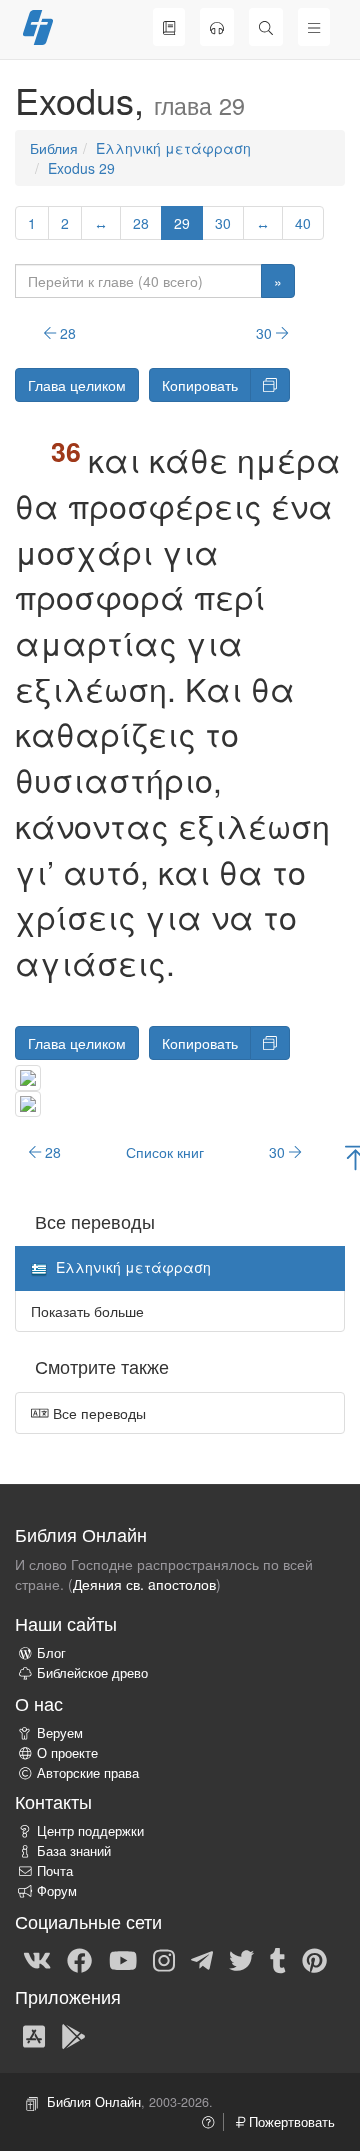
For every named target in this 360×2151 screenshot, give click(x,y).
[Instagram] (164, 1959)
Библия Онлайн (94, 2102)
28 (141, 223)
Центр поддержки (90, 1831)
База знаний (74, 1851)
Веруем (60, 1733)
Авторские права (88, 1773)
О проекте (67, 1753)
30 (223, 223)
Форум (57, 1891)
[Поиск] (266, 27)
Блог (51, 1653)
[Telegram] (202, 1959)
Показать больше (87, 1311)
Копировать (200, 385)
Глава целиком (77, 385)
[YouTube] (123, 1959)
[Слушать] (217, 27)
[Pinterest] (314, 1959)
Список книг (165, 1152)
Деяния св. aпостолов (144, 1584)
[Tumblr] (278, 1959)
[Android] (73, 2035)
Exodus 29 (81, 168)
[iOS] (34, 2035)
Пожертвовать (290, 2122)
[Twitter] (241, 1959)
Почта (55, 1871)
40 (303, 223)
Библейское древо (92, 1673)
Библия (54, 148)
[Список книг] (169, 27)
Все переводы (97, 1413)
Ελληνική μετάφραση (173, 148)
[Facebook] (79, 1959)
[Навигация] (314, 27)
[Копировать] (270, 385)
